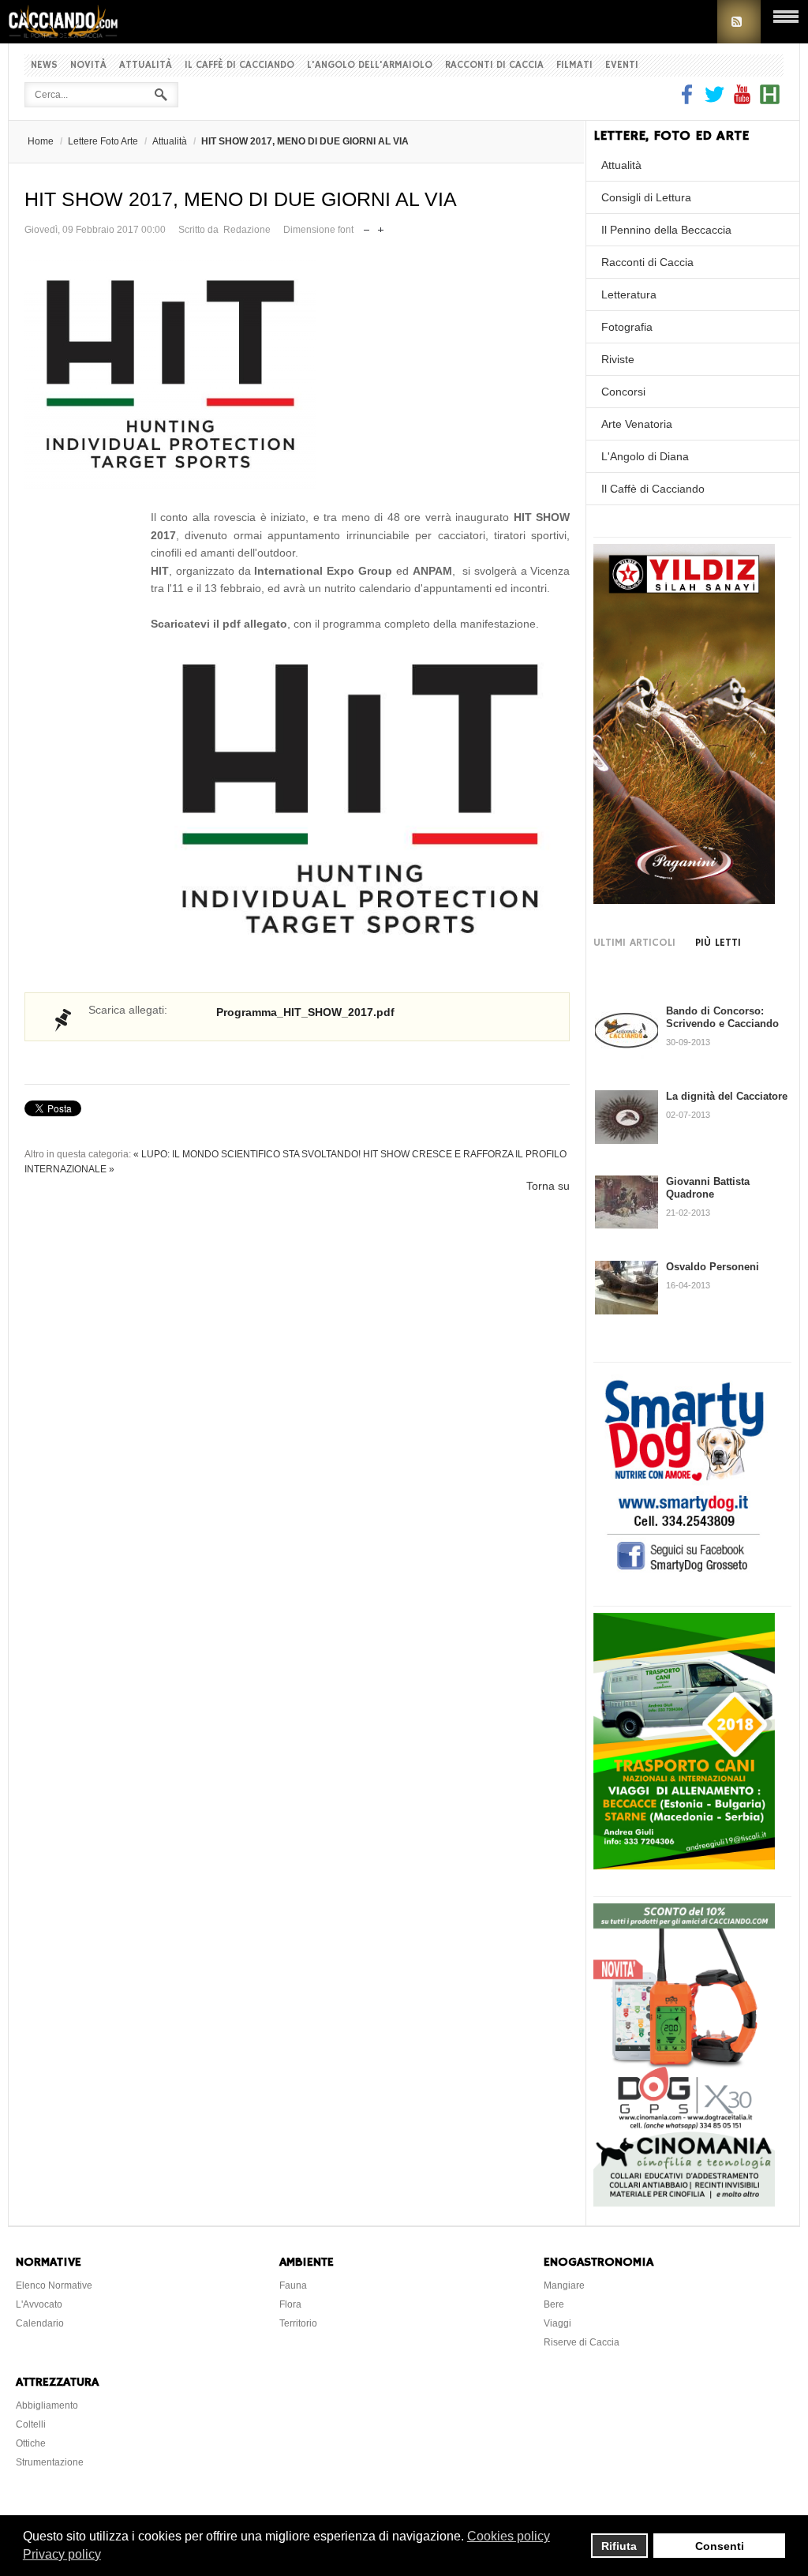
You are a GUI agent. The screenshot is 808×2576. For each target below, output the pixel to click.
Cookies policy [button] (509, 2536)
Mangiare (564, 2285)
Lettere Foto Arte (103, 141)
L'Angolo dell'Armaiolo (370, 65)
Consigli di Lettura (646, 197)
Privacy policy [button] (62, 2554)
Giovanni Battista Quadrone (708, 1188)
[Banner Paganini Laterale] (684, 900)
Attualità (146, 65)
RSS (739, 22)
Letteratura (629, 294)
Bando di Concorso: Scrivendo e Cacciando (722, 1017)
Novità (88, 65)
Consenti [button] (720, 2546)
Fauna (293, 2285)
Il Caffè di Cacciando (239, 65)
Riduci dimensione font (367, 226)
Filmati (574, 65)
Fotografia (627, 327)
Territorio (298, 2323)
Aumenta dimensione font (381, 226)
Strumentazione (50, 2462)
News (44, 65)
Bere (554, 2304)
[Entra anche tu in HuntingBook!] (770, 100)
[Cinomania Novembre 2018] (684, 2203)
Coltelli (31, 2424)
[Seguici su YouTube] (742, 100)
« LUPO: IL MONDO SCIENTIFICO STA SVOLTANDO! (247, 1154)
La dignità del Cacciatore (727, 1096)
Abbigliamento (47, 2405)
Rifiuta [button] (619, 2546)
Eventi (622, 65)
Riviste (618, 359)
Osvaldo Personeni (713, 1267)
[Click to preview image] (297, 374)
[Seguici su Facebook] (689, 100)
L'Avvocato (39, 2304)
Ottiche (31, 2443)
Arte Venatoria (637, 424)
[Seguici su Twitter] (714, 100)
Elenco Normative (54, 2285)
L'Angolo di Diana (645, 456)
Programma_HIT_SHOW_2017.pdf (305, 1012)
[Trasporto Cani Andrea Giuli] (684, 1865)
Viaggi (557, 2323)
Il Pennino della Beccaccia (666, 230)
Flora (290, 2304)
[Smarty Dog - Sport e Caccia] (684, 1574)
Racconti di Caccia (494, 65)
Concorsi (623, 392)
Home (41, 141)
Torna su (548, 1186)
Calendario (40, 2323)
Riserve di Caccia (582, 2342)
